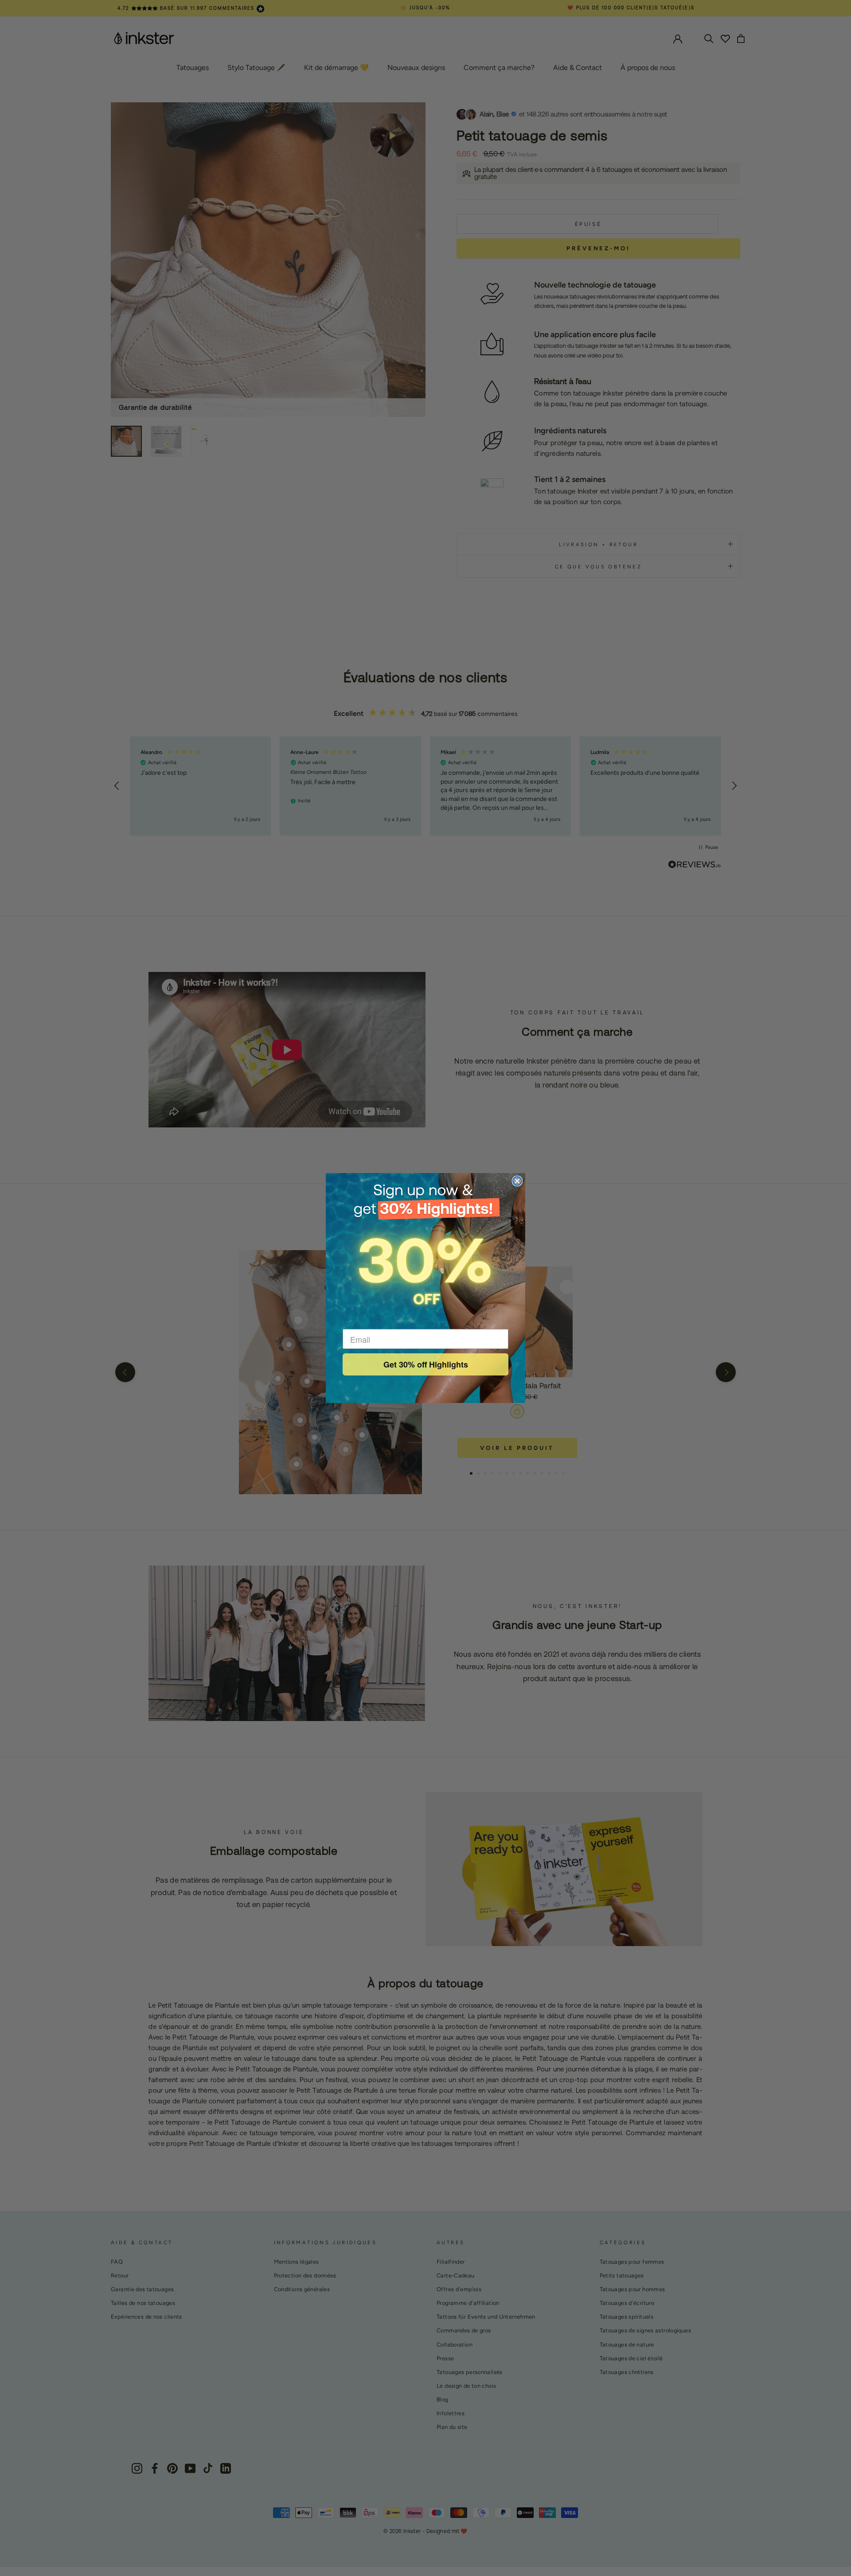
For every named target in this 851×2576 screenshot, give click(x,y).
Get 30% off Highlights (426, 1364)
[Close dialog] (517, 1181)
